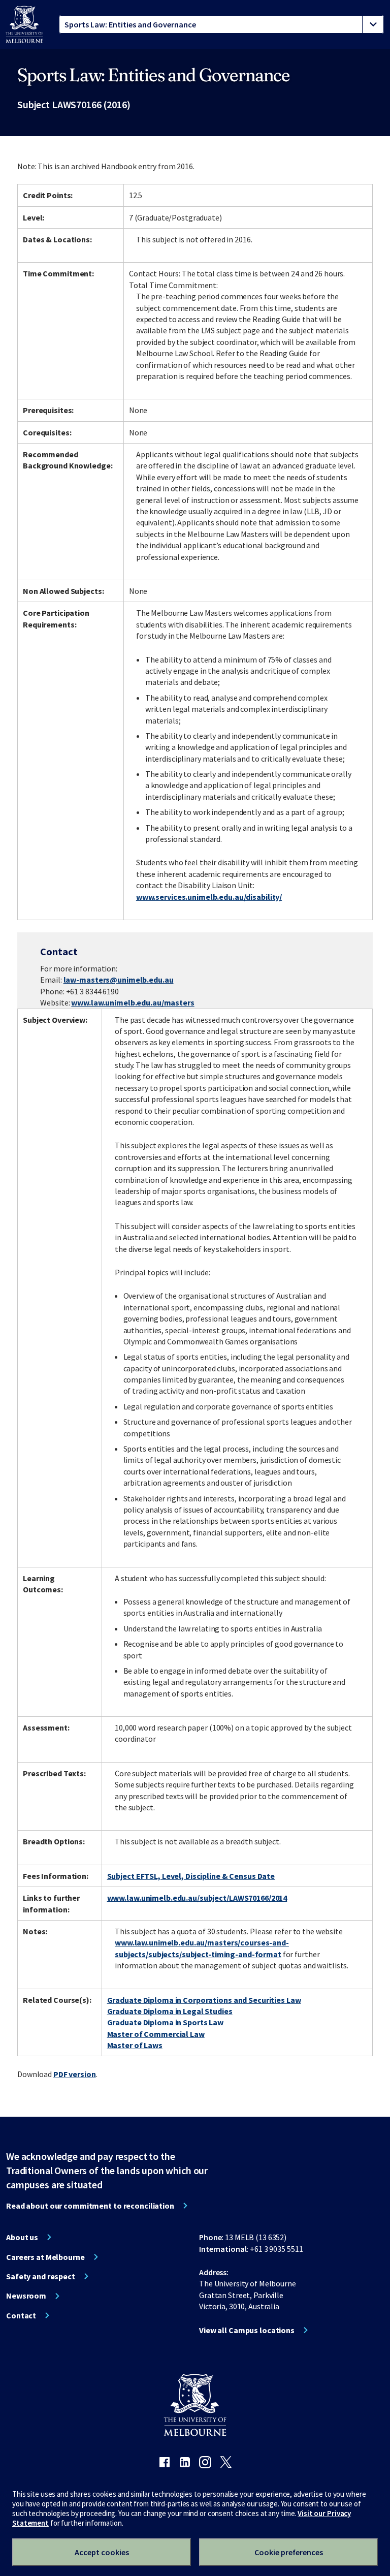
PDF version (75, 2074)
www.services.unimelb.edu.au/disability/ (209, 897)
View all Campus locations (247, 2330)
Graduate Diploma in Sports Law (165, 2022)
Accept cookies (102, 2552)
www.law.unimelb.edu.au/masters (133, 1002)
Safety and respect (41, 2276)
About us (22, 2237)
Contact (21, 2315)
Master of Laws (135, 2045)
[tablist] (221, 24)
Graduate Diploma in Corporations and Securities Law (204, 2000)
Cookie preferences (289, 2552)
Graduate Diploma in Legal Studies (170, 2011)
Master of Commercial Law (156, 2034)
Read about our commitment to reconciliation (90, 2206)
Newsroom (26, 2296)
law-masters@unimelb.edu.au (119, 980)
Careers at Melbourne (45, 2257)
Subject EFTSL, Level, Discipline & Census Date (191, 1876)
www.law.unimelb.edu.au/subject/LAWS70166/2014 (197, 1898)
